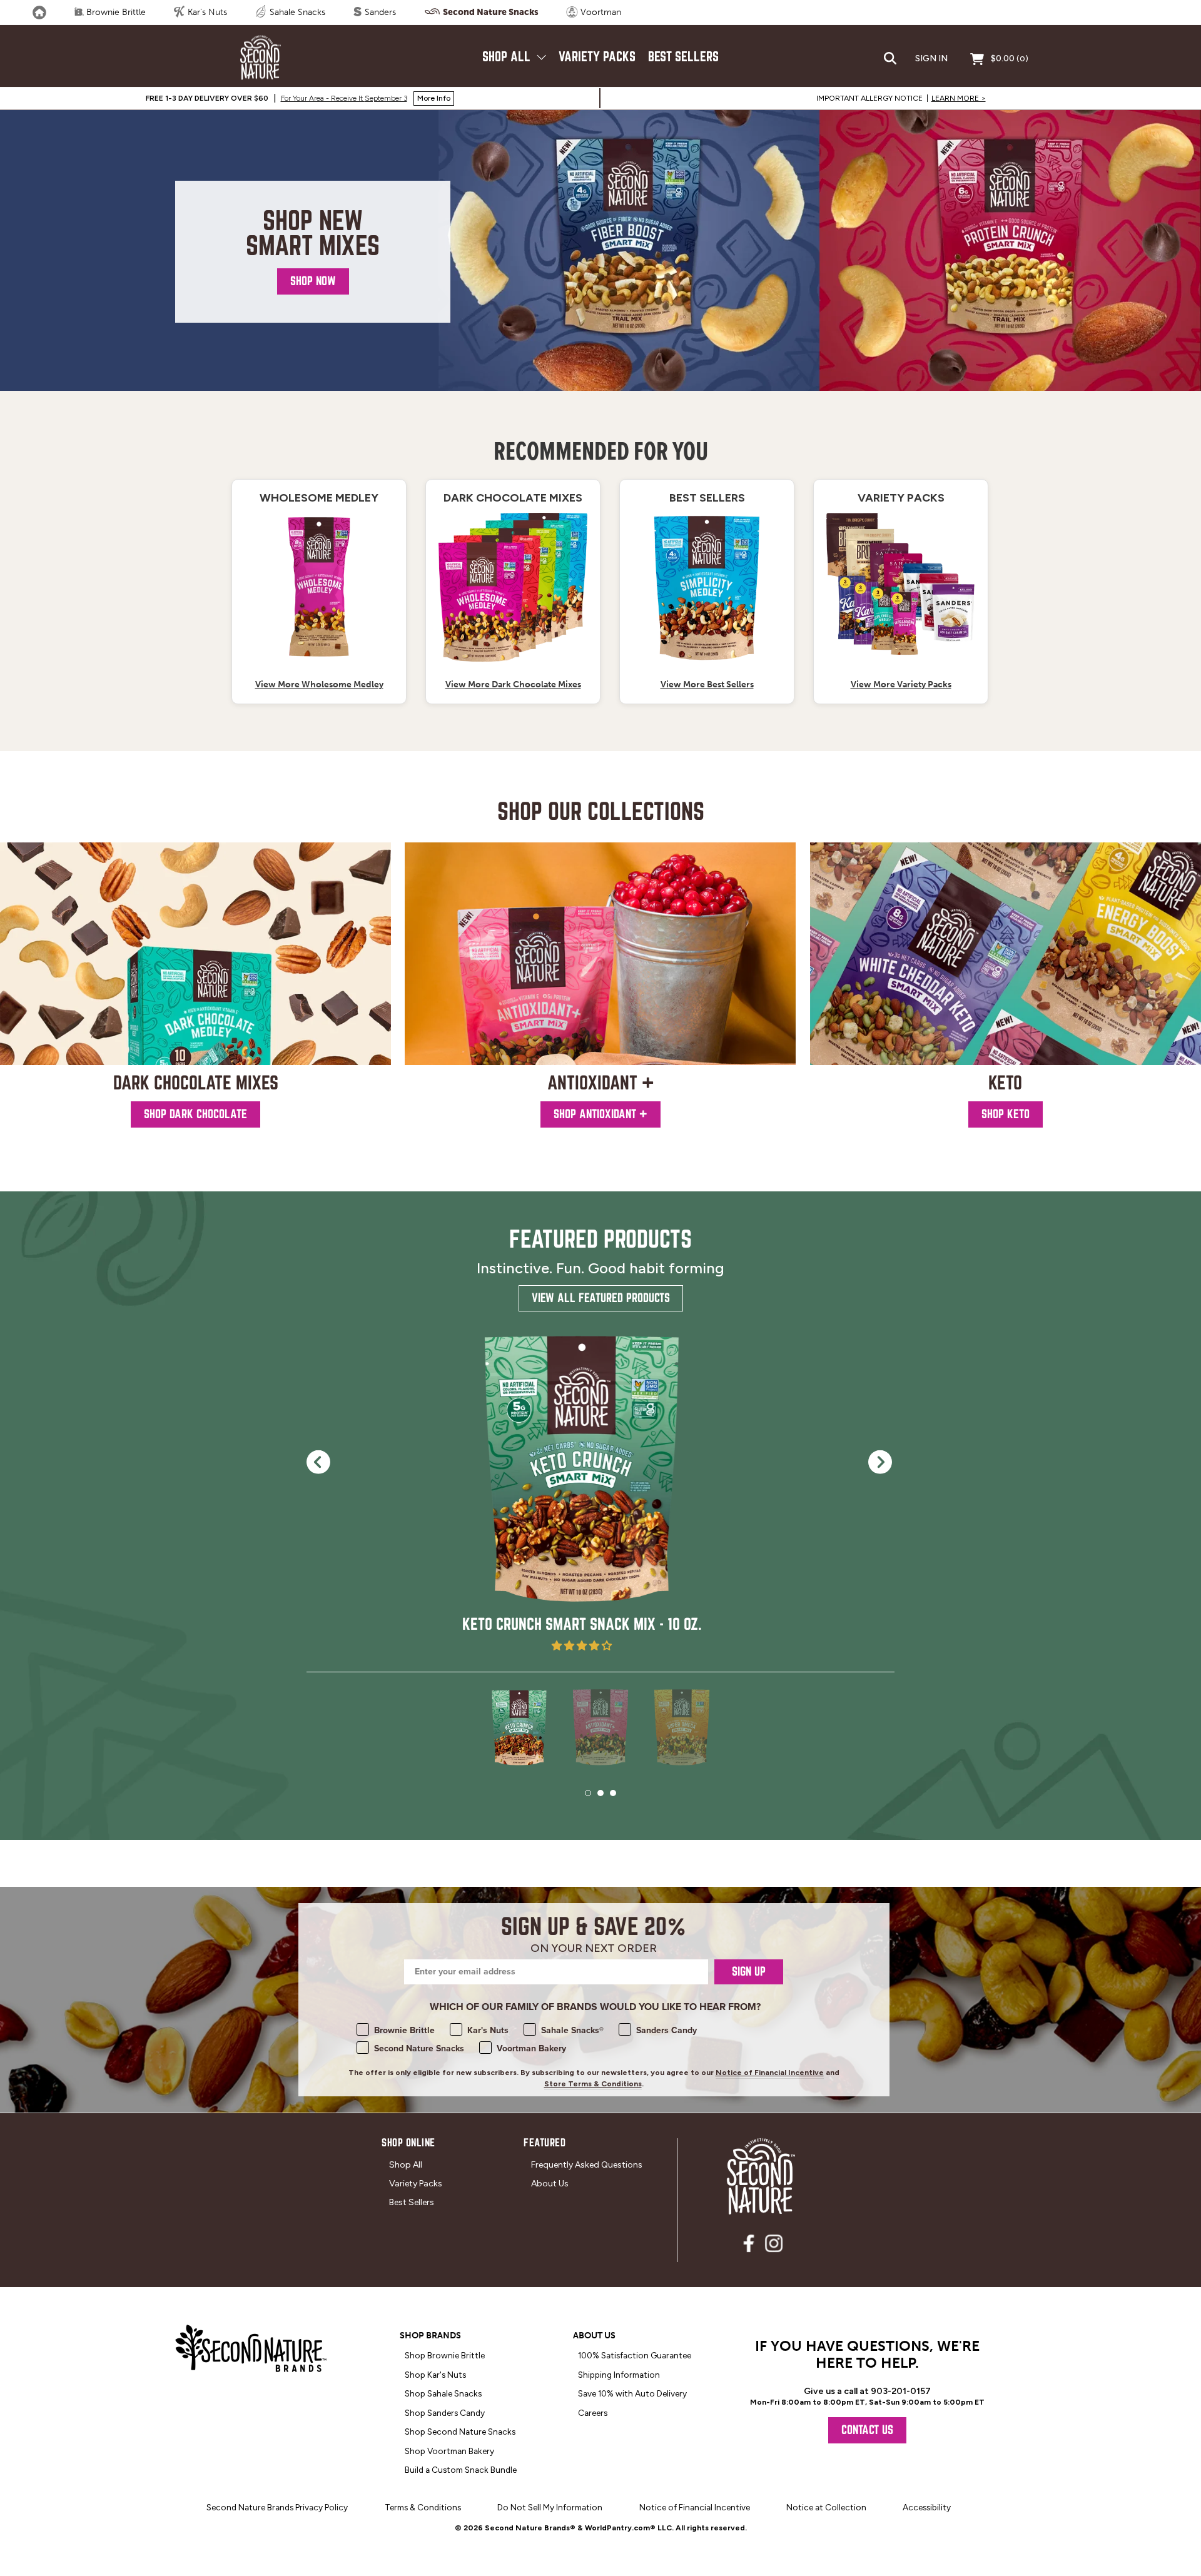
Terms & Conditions (423, 2507)
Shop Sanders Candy (445, 2413)
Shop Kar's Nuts (435, 2375)
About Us (550, 2184)
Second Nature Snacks (490, 12)
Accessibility (927, 2507)
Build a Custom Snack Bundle (461, 2470)
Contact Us (867, 2430)
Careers (593, 2413)
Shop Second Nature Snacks (460, 2432)
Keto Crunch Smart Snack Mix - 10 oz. (582, 1624)
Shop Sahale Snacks (443, 2393)
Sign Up (749, 1972)
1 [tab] (588, 1793)
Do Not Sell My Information (550, 2507)
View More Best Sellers (707, 684)
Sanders (379, 12)
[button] (582, 1646)
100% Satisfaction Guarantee (635, 2355)
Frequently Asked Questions (587, 2165)
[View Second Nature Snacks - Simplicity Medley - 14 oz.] (707, 587)
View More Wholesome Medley (319, 684)
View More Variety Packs (901, 684)
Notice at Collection (826, 2507)
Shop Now (313, 281)
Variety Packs (597, 57)
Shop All (508, 57)
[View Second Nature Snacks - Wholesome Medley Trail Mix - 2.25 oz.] (319, 587)
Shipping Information (619, 2375)
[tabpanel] (582, 1492)
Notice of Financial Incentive (770, 2073)
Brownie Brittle (115, 12)
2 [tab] (600, 1793)
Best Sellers (683, 57)
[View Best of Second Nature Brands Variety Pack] (901, 587)
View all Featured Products (601, 1298)
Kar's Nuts (206, 12)
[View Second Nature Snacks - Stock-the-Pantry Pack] (513, 587)
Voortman (600, 12)
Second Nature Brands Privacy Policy (277, 2507)
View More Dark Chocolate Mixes (513, 684)
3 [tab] (613, 1793)
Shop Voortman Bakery (449, 2451)
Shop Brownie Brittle (445, 2355)
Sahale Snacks (296, 12)
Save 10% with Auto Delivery (632, 2393)
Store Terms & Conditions (593, 2084)
